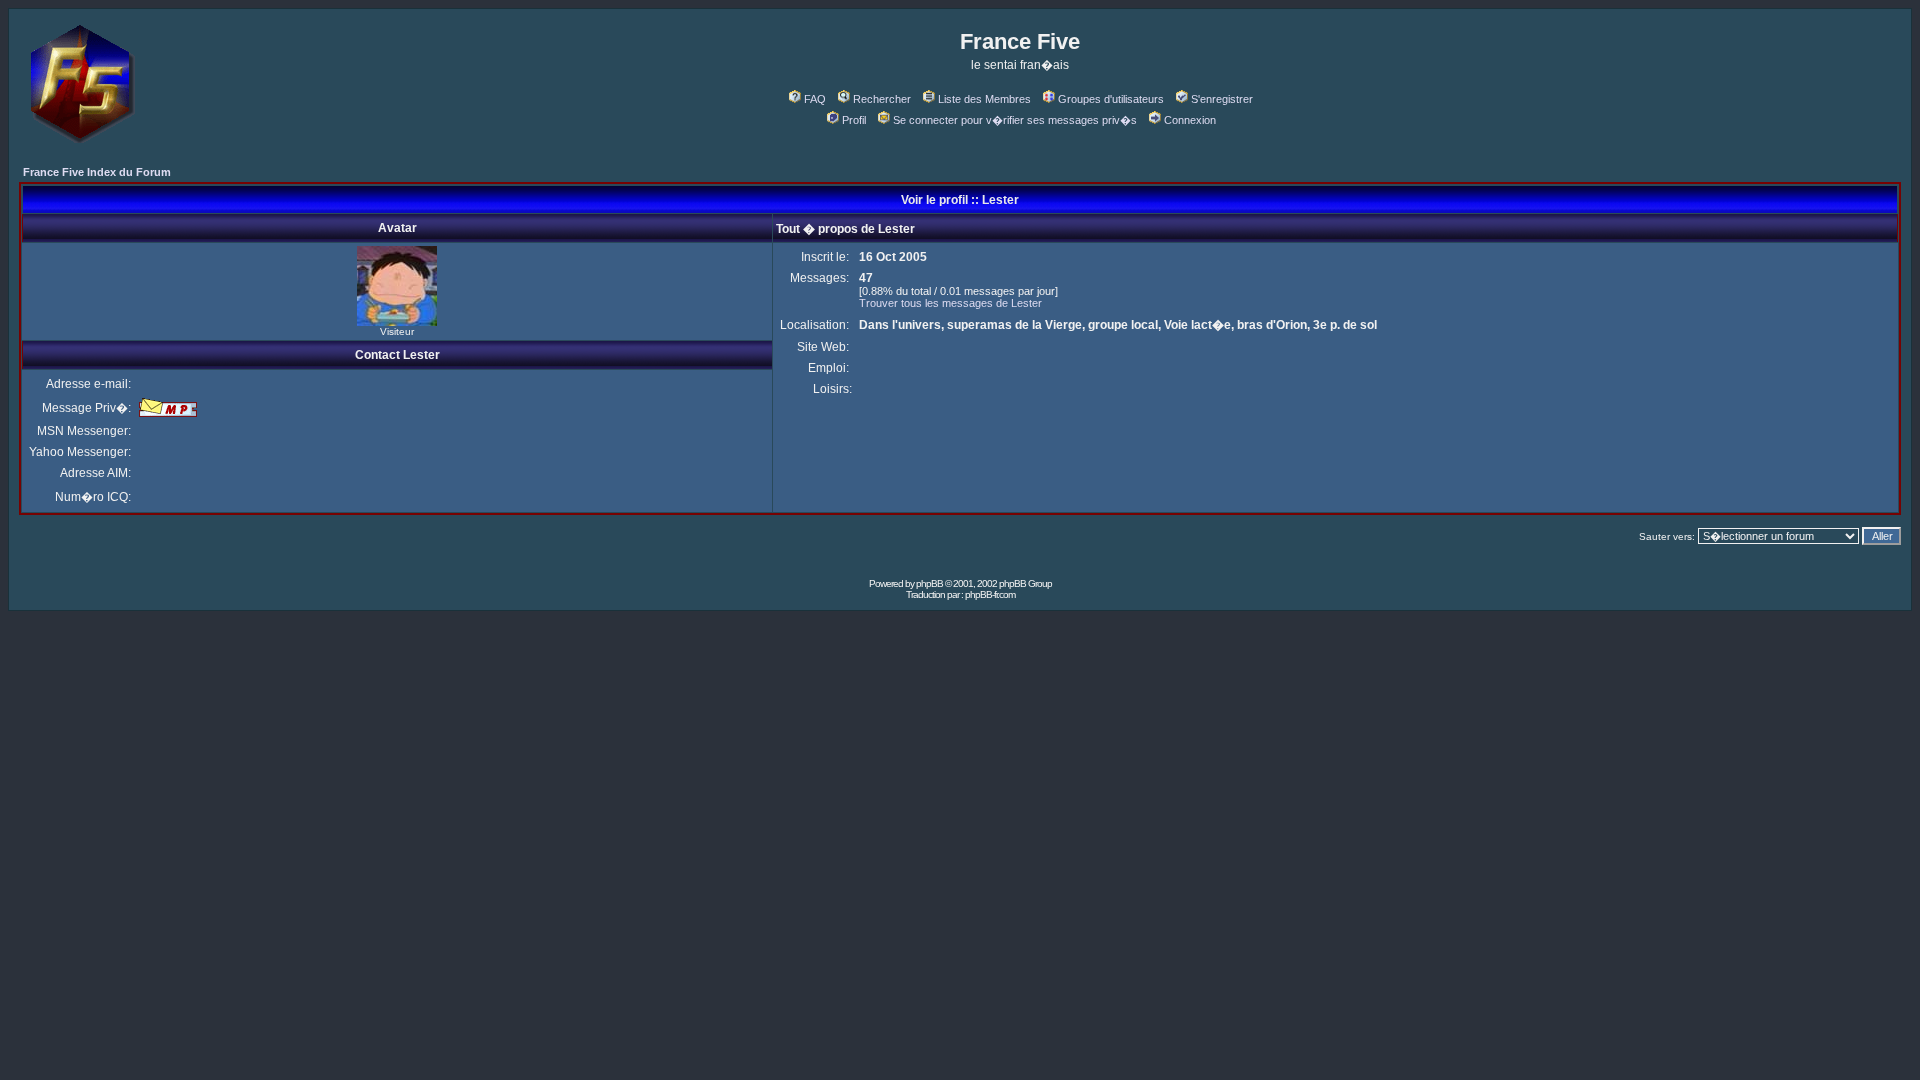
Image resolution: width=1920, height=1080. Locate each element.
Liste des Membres (984, 99)
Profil (854, 120)
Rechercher (882, 99)
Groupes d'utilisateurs (1111, 99)
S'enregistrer (1222, 99)
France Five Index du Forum (97, 172)
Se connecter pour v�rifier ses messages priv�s (1015, 120)
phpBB (929, 583)
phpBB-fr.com (990, 594)
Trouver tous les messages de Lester (950, 303)
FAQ (815, 99)
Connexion (1190, 120)
